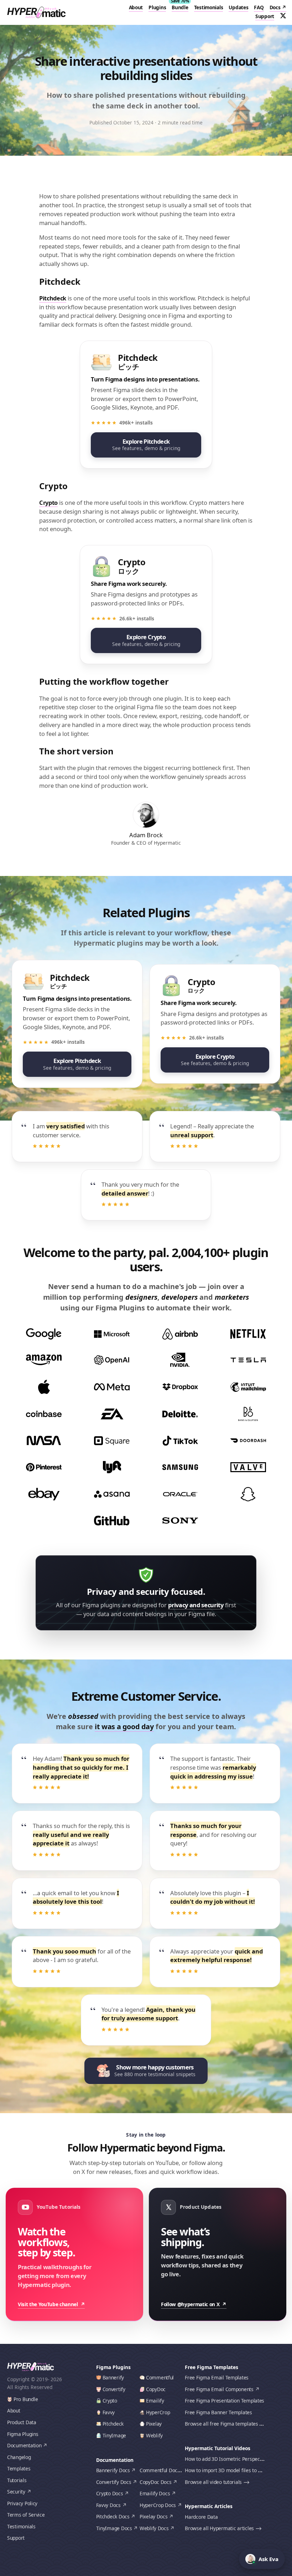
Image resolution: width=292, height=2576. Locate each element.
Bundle (180, 7)
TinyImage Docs (114, 2528)
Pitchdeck (53, 298)
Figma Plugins (23, 2434)
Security (16, 2492)
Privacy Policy (22, 2503)
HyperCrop (158, 2412)
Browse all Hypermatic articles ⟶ (223, 2528)
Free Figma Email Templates (217, 2377)
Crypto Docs (110, 2493)
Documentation (24, 2445)
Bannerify (113, 2377)
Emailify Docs (155, 2493)
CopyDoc (156, 2389)
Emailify (155, 2401)
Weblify (154, 2435)
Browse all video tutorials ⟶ (217, 2482)
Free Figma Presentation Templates (225, 2401)
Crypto (48, 503)
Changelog (19, 2457)
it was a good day (124, 1727)
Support (265, 16)
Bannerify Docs (113, 2470)
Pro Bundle (26, 2399)
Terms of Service (26, 2515)
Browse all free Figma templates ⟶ (225, 2424)
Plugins (157, 7)
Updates (238, 7)
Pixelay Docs (154, 2516)
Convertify (114, 2389)
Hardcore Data (201, 2517)
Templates (19, 2468)
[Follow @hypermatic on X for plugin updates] (283, 16)
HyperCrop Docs (158, 2505)
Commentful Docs (160, 2470)
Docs (275, 7)
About (136, 7)
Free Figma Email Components (219, 2389)
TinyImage (114, 2435)
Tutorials (17, 2480)
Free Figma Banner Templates (218, 2412)
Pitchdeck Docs (113, 2516)
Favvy (109, 2412)
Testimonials (209, 7)
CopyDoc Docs (156, 2482)
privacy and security (196, 1605)
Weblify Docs (154, 2528)
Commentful (160, 2377)
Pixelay (154, 2424)
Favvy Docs (108, 2505)
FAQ (259, 7)
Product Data (22, 2422)
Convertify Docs (114, 2482)
